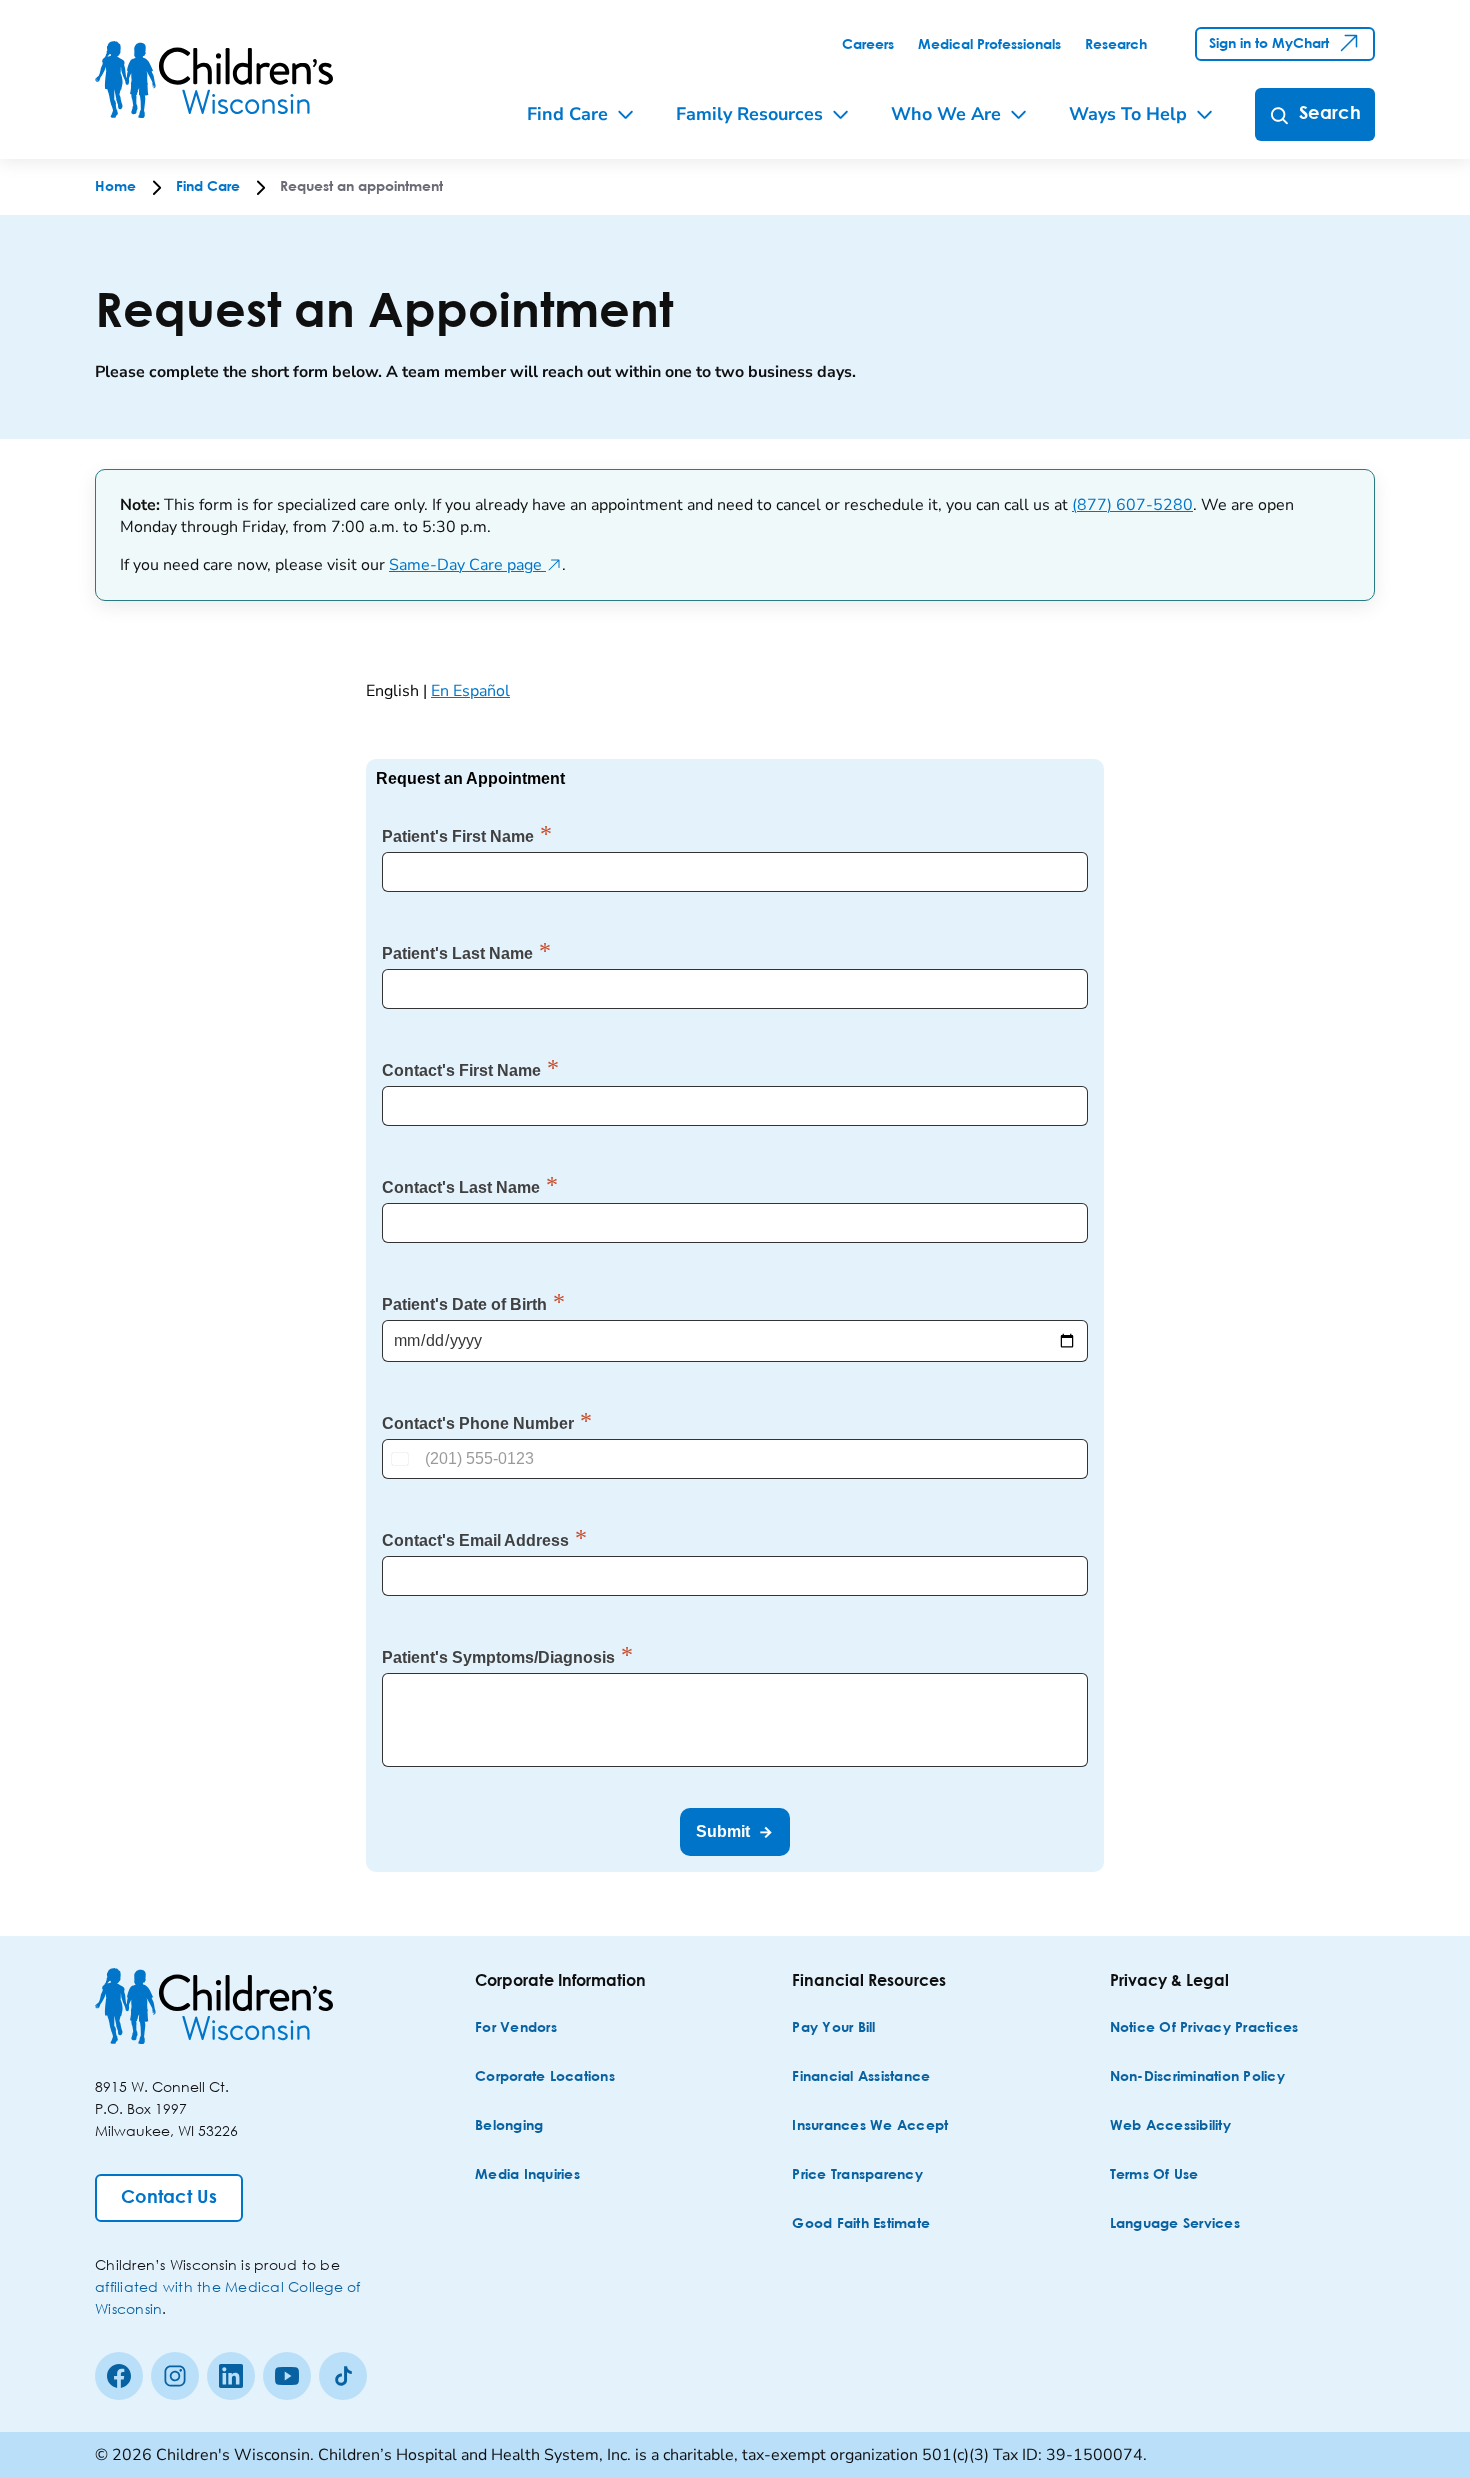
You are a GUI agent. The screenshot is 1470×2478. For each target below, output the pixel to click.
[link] (868, 45)
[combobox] (402, 1459)
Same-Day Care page (475, 565)
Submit (723, 1831)
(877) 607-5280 (1132, 505)
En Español (470, 691)
